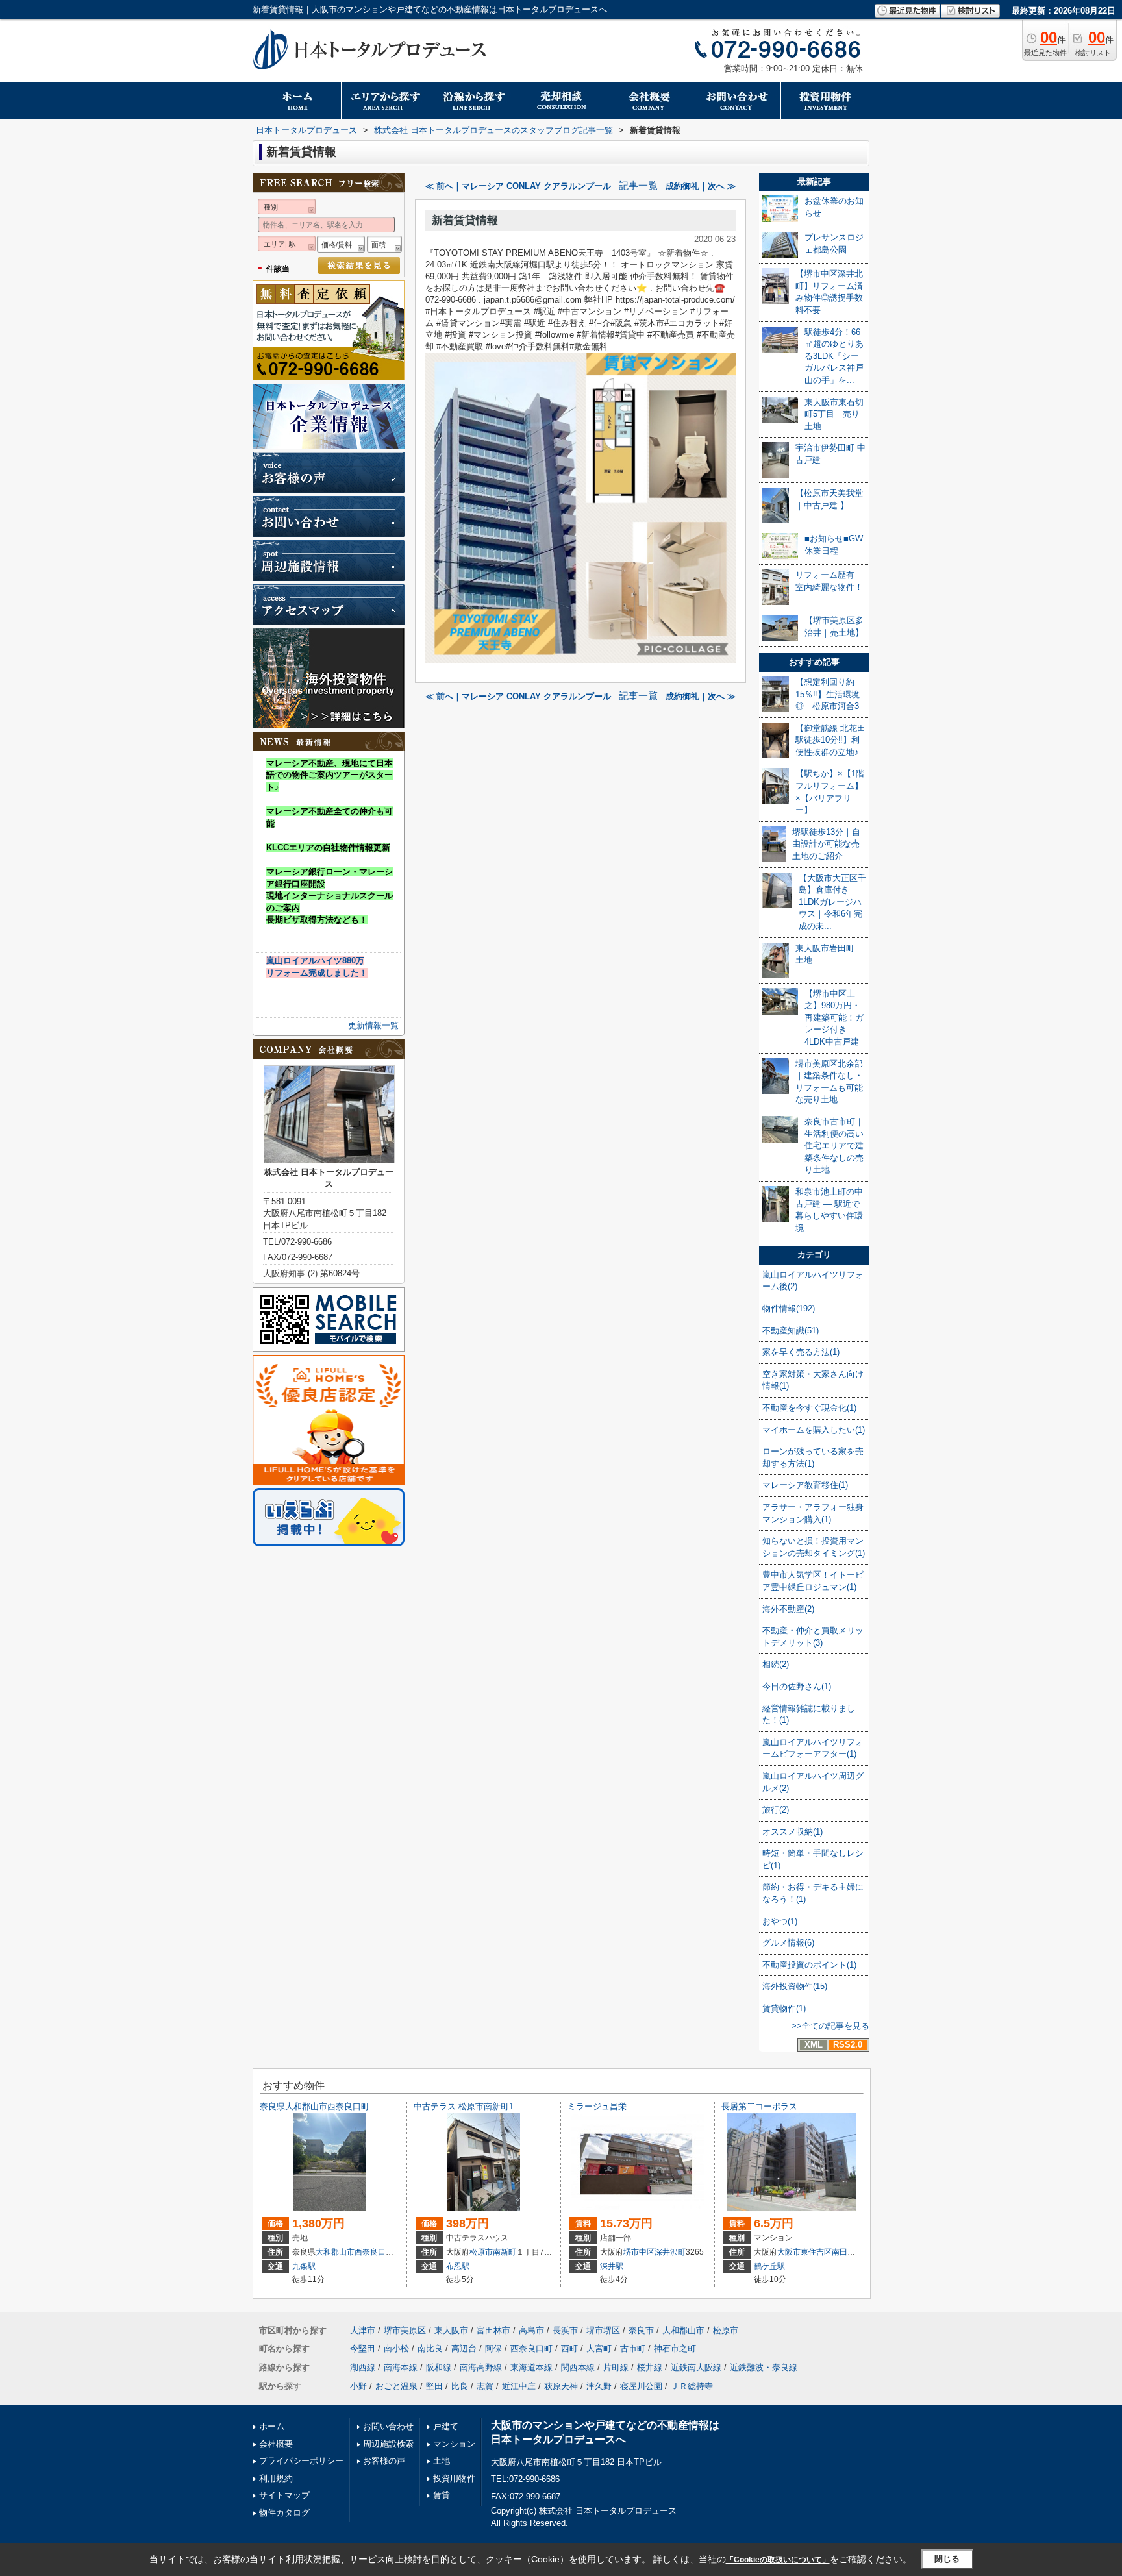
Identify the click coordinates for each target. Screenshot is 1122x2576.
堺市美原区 (405, 2330)
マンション (454, 2444)
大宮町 (599, 2348)
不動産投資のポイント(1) (809, 1965)
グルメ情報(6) (788, 1943)
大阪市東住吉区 (804, 2252)
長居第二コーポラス (759, 2106)
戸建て (446, 2426)
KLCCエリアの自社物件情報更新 (328, 848)
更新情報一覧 (373, 1025)
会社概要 (276, 2444)
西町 (569, 2348)
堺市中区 (639, 2252)
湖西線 (363, 2367)
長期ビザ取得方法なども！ (317, 920)
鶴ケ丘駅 (769, 2266)
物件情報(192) (789, 1308)
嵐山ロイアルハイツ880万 (315, 960)
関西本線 (578, 2367)
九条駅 (304, 2266)
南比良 (430, 2348)
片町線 (616, 2367)
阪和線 (439, 2367)
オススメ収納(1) (792, 1832)
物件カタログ (284, 2513)
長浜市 (565, 2330)
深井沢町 (670, 2252)
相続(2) (776, 1664)
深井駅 (612, 2266)
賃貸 (442, 2495)
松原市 (481, 2252)
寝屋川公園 (641, 2386)
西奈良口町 (374, 2252)
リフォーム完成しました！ (317, 973)
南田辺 (843, 2252)
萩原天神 (561, 2386)
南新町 (505, 2252)
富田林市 (493, 2330)
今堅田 (363, 2348)
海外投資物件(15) (795, 1986)
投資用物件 (454, 2478)
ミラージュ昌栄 (597, 2106)
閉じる (947, 2559)
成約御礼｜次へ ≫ (701, 186)
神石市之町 (675, 2348)
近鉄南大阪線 (696, 2367)
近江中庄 (519, 2386)
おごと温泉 (396, 2386)
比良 (460, 2386)
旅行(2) (776, 1810)
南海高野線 (481, 2367)
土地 (442, 2461)
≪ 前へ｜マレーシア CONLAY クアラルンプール (518, 186)
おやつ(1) (780, 1921)
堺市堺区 (603, 2330)
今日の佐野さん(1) (797, 1686)
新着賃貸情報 (465, 220)
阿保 (493, 2348)
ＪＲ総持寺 (692, 2386)
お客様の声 (384, 2461)
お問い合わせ (388, 2426)
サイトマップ (284, 2495)
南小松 (396, 2348)
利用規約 (276, 2478)
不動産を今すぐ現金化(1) (809, 1408)
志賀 (485, 2386)
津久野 (599, 2386)
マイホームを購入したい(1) (814, 1430)
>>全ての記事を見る (830, 2026)
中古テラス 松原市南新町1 (464, 2106)
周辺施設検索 (388, 2444)
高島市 (531, 2330)
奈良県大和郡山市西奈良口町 (315, 2106)
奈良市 (641, 2330)
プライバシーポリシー (301, 2461)
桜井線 (650, 2367)
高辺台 (464, 2348)
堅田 (434, 2386)
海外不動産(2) (788, 1609)
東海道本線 (531, 2367)
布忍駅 (458, 2266)
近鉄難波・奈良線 (764, 2367)
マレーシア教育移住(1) (805, 1485)
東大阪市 (451, 2330)
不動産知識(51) (791, 1331)
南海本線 (401, 2367)
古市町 (633, 2348)
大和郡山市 (335, 2252)
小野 (358, 2386)
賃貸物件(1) (784, 2008)
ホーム (272, 2426)
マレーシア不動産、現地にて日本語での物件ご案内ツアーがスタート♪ (330, 775)
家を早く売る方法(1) (801, 1352)
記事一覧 (638, 186)
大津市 (363, 2330)
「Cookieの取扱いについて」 (778, 2560)
